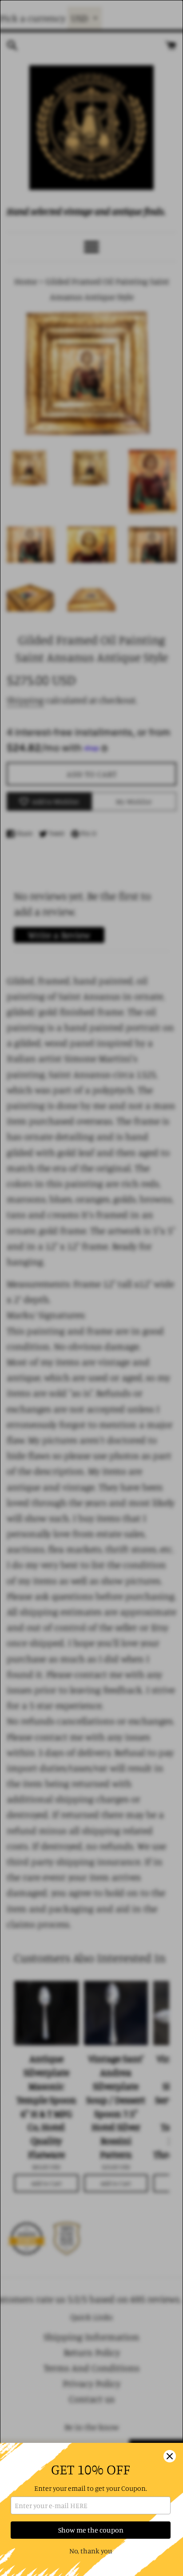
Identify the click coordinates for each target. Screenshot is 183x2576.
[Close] (170, 2456)
